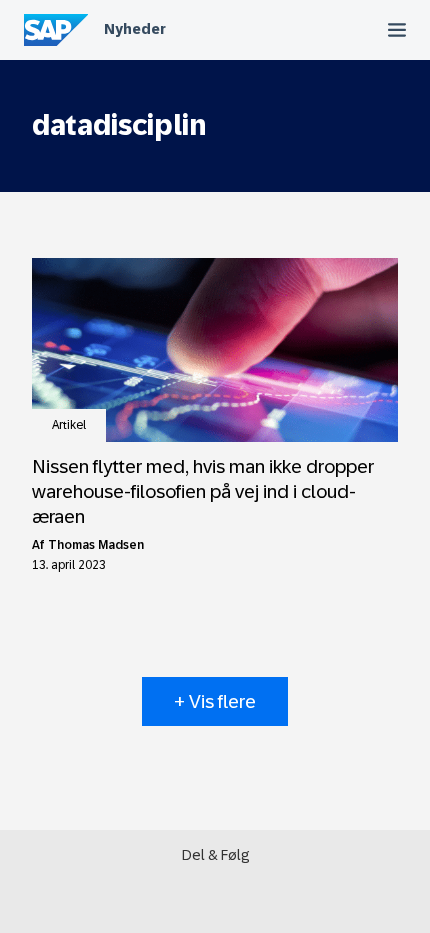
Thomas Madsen (96, 545)
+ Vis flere (215, 701)
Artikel (69, 425)
